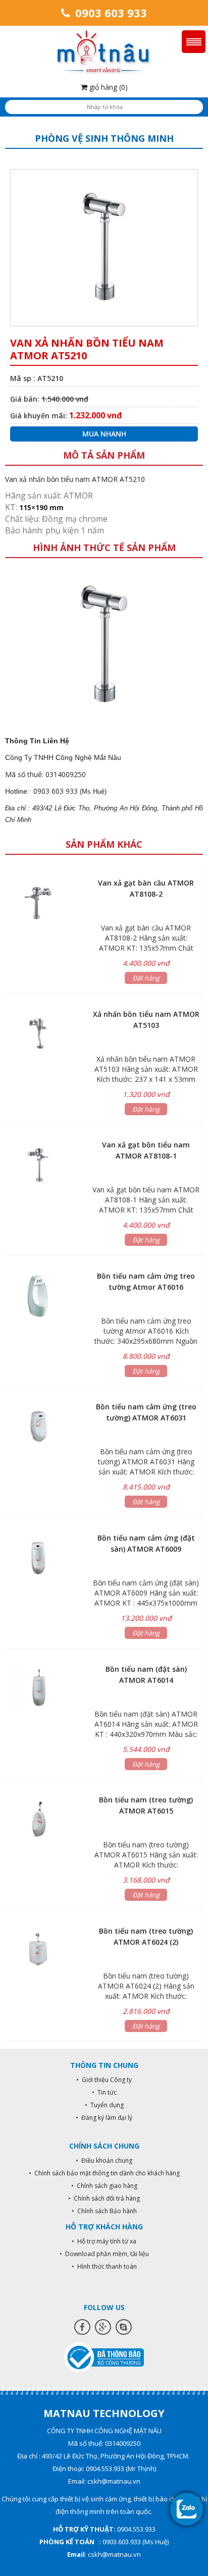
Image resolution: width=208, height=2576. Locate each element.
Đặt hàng (146, 978)
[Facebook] (82, 2327)
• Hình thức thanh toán (104, 2266)
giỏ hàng (108, 87)
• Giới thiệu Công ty (104, 2080)
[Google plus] (103, 2327)
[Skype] (124, 2327)
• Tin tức (104, 2092)
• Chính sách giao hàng (104, 2186)
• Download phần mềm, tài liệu (104, 2254)
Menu (194, 42)
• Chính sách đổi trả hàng (104, 2198)
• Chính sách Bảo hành (104, 2211)
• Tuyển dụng (104, 2105)
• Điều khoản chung (104, 2160)
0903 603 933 (110, 13)
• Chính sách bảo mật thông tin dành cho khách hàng (104, 2173)
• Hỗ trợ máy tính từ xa (104, 2241)
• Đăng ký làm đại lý (104, 2118)
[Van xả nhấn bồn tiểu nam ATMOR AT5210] (104, 644)
